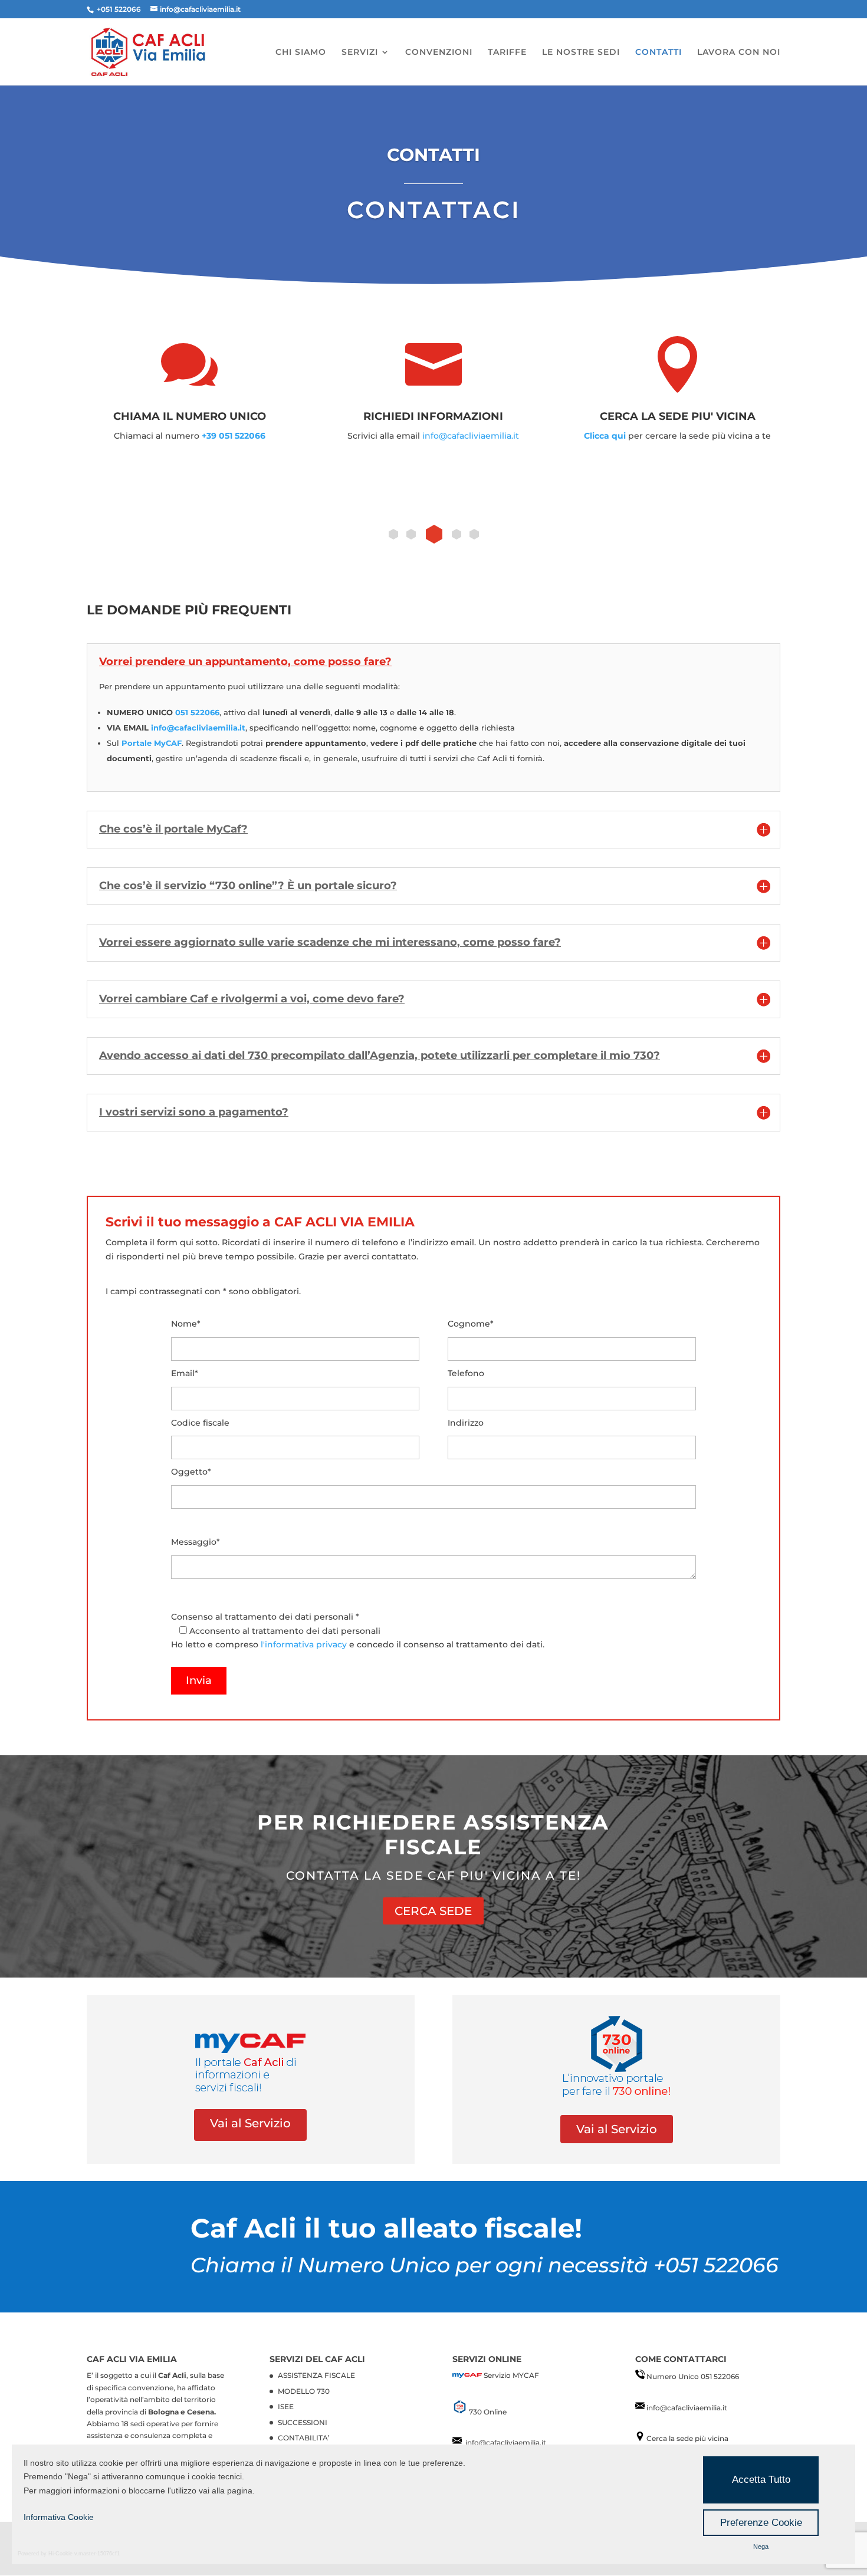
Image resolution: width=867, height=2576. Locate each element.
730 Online (487, 2411)
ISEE (286, 2406)
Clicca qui (605, 436)
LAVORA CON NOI (739, 52)
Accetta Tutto (761, 2480)
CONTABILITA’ (304, 2437)
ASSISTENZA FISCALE (316, 2375)
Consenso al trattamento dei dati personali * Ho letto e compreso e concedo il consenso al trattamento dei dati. (358, 1631)
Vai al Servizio (250, 2123)
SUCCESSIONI (303, 2422)
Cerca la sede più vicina (687, 2438)
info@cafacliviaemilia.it (471, 436)
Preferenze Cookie (761, 2523)
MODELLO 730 (304, 2391)
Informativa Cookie (59, 2517)
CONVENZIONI (439, 52)
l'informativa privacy (304, 1644)
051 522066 (197, 712)
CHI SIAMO (301, 52)
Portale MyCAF (152, 743)
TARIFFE (507, 52)
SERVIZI (360, 52)
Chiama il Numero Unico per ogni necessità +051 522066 (485, 2265)
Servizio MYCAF (511, 2375)
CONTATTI (659, 52)
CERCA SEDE (433, 1911)
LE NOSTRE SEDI (581, 52)
